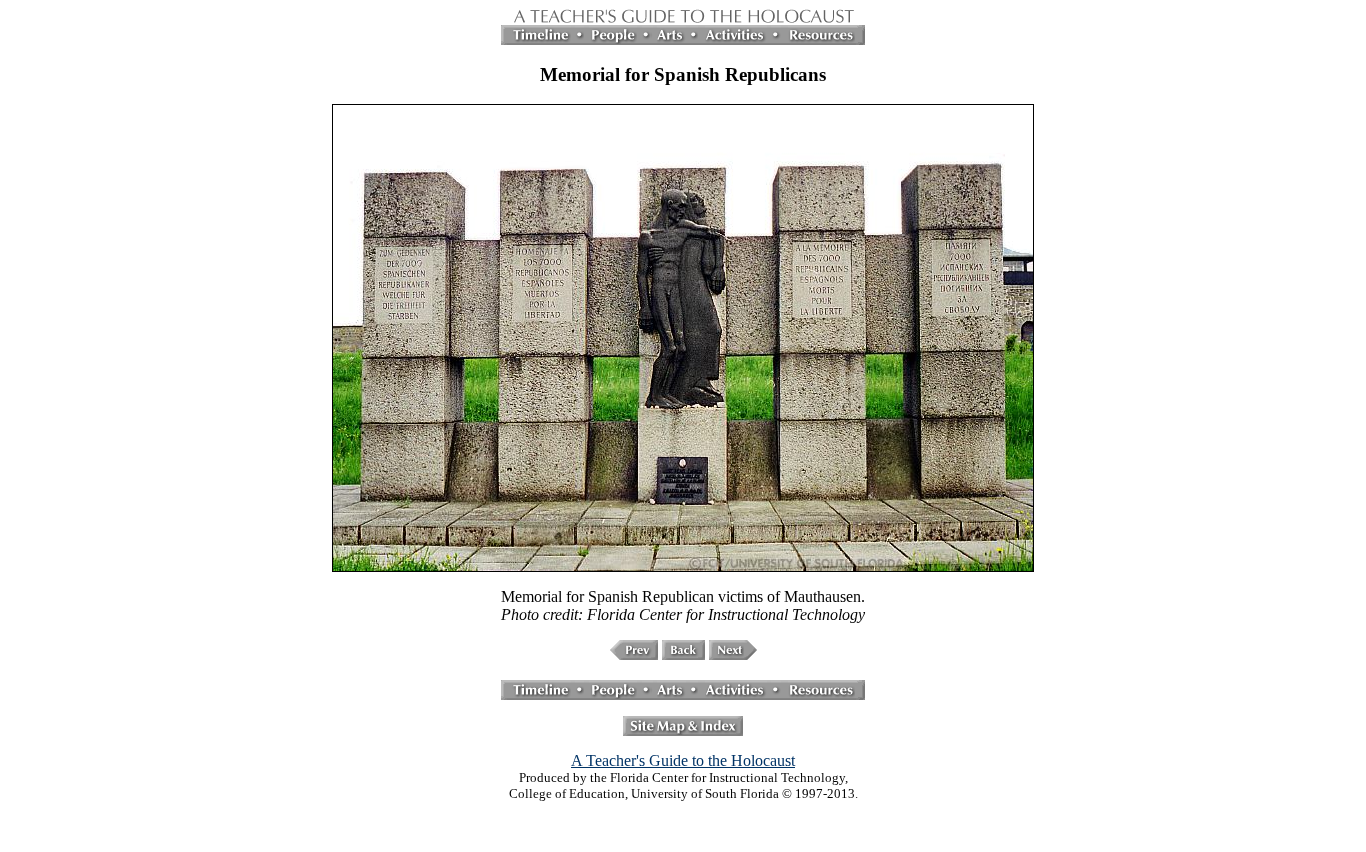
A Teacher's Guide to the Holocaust (683, 760)
